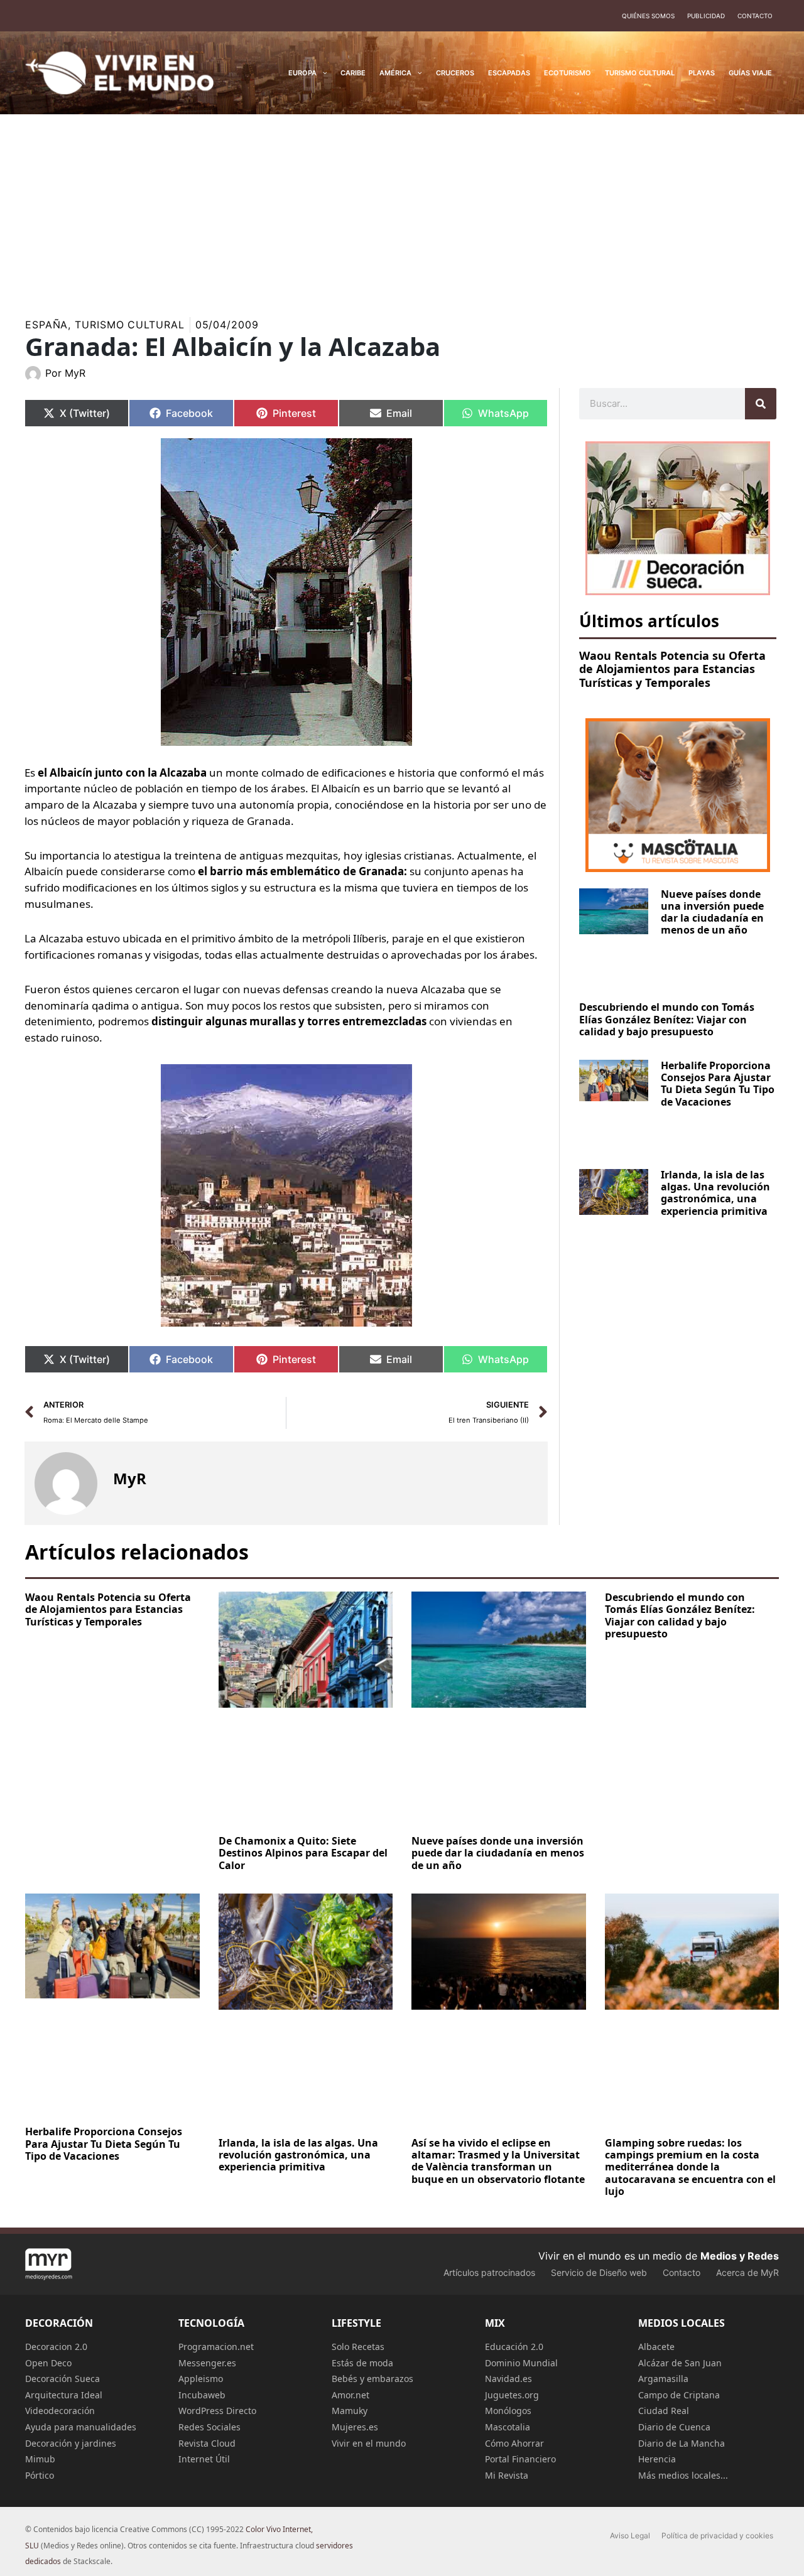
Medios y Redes (740, 2256)
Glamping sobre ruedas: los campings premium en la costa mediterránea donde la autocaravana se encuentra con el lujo (690, 2167)
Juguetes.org (512, 2395)
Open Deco (48, 2363)
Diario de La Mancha (682, 2443)
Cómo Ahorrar (514, 2443)
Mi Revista (507, 2475)
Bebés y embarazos (372, 2379)
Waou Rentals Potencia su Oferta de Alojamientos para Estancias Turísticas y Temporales (672, 669)
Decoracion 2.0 (56, 2347)
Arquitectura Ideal (64, 2395)
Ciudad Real (664, 2411)
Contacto (755, 16)
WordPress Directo (217, 2411)
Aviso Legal (630, 2536)
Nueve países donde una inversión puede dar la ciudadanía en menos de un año (712, 912)
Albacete (656, 2347)
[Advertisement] (402, 208)
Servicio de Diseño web (599, 2272)
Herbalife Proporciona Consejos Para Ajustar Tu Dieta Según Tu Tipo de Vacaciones (718, 1084)
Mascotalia (508, 2427)
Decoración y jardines (71, 2443)
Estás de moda (362, 2363)
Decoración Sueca (62, 2379)
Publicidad (706, 16)
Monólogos (508, 2411)
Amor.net (350, 2395)
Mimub (40, 2459)
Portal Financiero (520, 2459)
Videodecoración (60, 2411)
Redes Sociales (209, 2427)
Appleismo (201, 2379)
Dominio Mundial (521, 2363)
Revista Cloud (207, 2443)
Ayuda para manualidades (81, 2427)
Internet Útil (204, 2459)
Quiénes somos (648, 16)
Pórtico (40, 2475)
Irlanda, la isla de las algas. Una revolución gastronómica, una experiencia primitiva (715, 1193)
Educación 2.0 (514, 2347)
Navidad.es (508, 2379)
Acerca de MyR (747, 2272)
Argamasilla (663, 2379)
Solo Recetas (358, 2347)
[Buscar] (761, 404)
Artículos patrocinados (489, 2272)
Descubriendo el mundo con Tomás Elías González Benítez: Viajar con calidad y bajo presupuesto (667, 1019)
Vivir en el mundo (369, 2443)
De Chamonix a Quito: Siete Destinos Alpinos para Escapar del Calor (303, 1853)
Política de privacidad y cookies (717, 2536)
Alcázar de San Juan (680, 2363)
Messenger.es (207, 2363)
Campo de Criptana (679, 2395)
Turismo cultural (129, 325)
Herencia (657, 2459)
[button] (322, 73)
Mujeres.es (355, 2427)
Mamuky (350, 2411)
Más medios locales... (683, 2475)
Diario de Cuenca (674, 2427)
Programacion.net (216, 2347)
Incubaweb (202, 2395)
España (46, 325)
